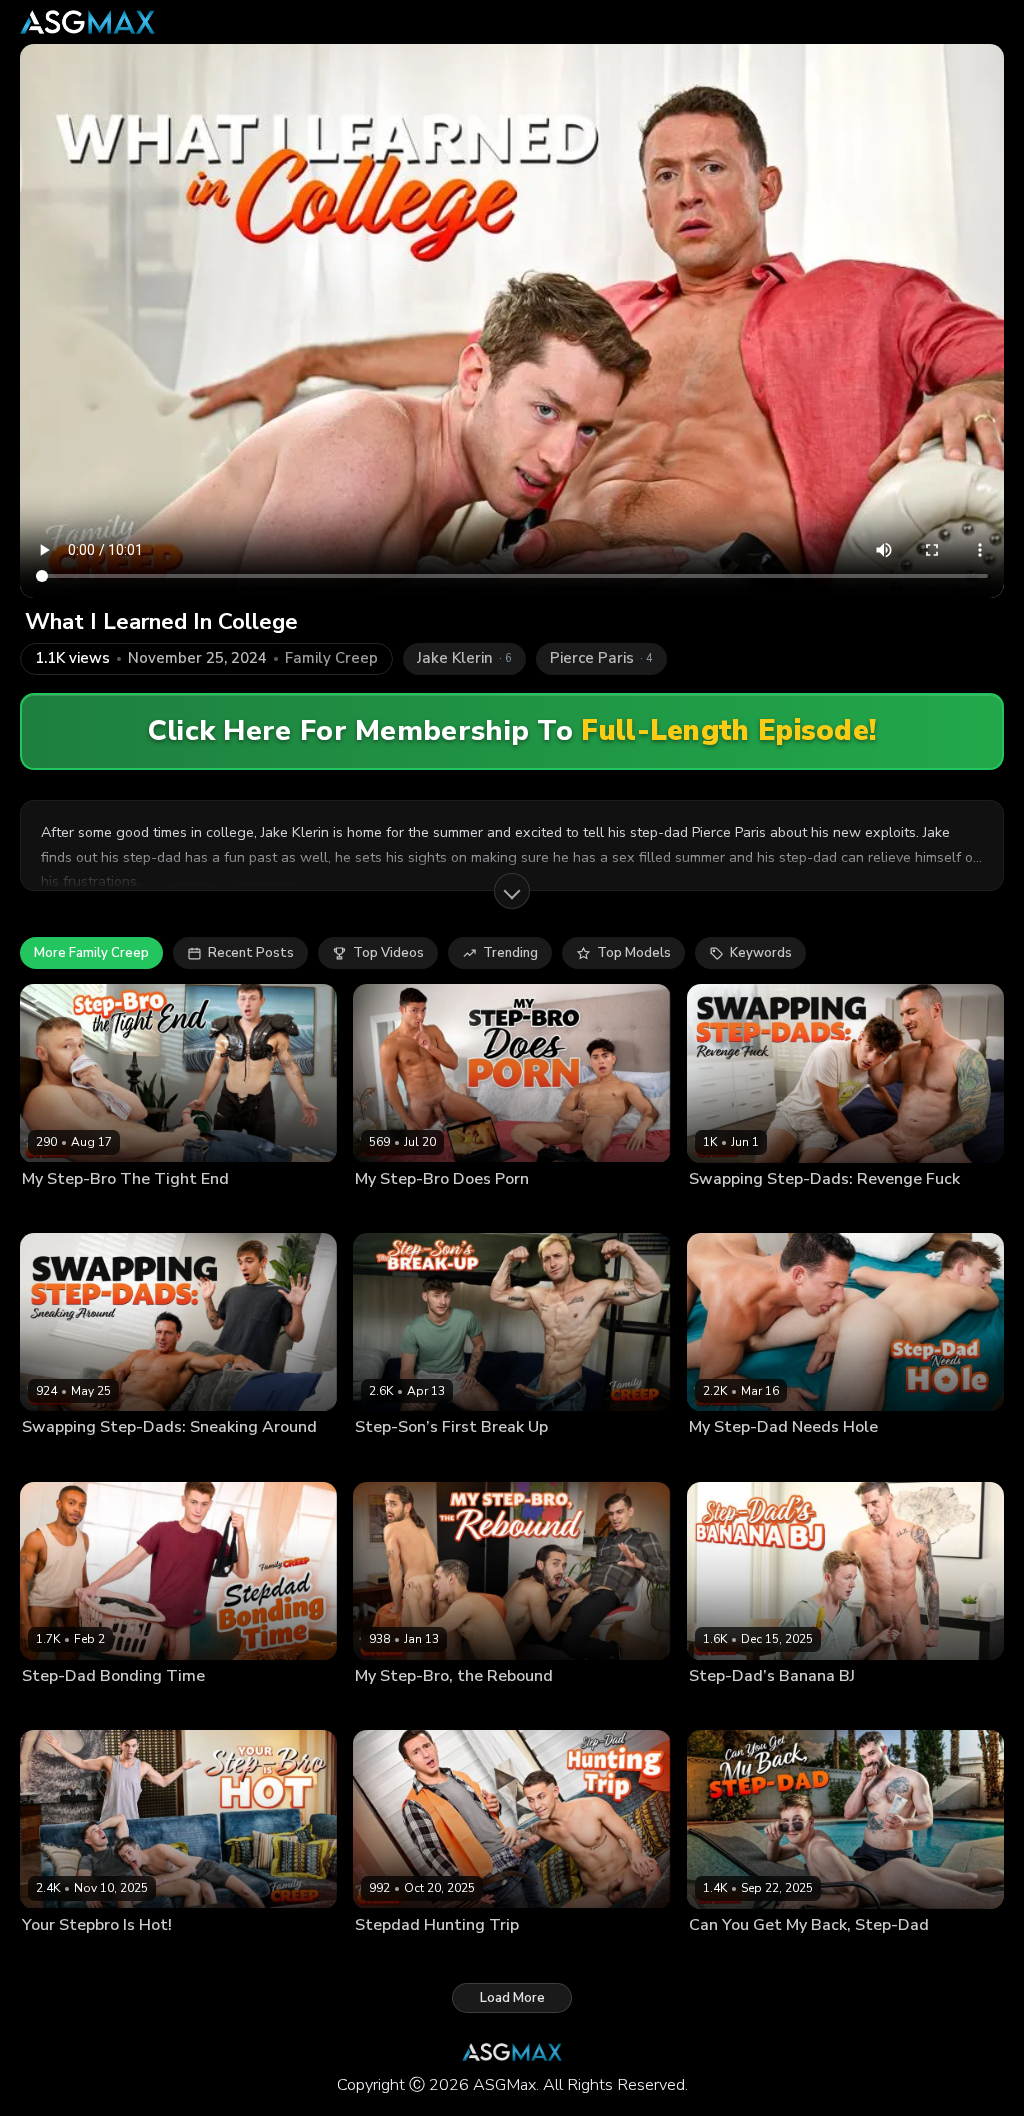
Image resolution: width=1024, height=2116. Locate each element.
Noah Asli (460, 1708)
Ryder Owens (140, 1211)
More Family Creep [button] (91, 953)
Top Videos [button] (388, 953)
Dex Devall (388, 1459)
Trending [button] (510, 953)
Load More (512, 1998)
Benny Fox (720, 1708)
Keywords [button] (761, 953)
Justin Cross (390, 1708)
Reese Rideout (133, 1459)
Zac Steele (793, 1211)
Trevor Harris (138, 1708)
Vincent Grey (493, 1211)
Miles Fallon (58, 1211)
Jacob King (53, 1459)
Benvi (38, 1957)
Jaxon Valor (723, 1957)
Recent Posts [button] (251, 953)
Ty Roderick (792, 1708)
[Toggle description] (512, 891)
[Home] (87, 22)
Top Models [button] (634, 953)
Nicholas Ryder (472, 1459)
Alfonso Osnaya (402, 1211)
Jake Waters (57, 1708)
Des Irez (379, 1957)
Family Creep (331, 658)
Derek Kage (723, 1211)
